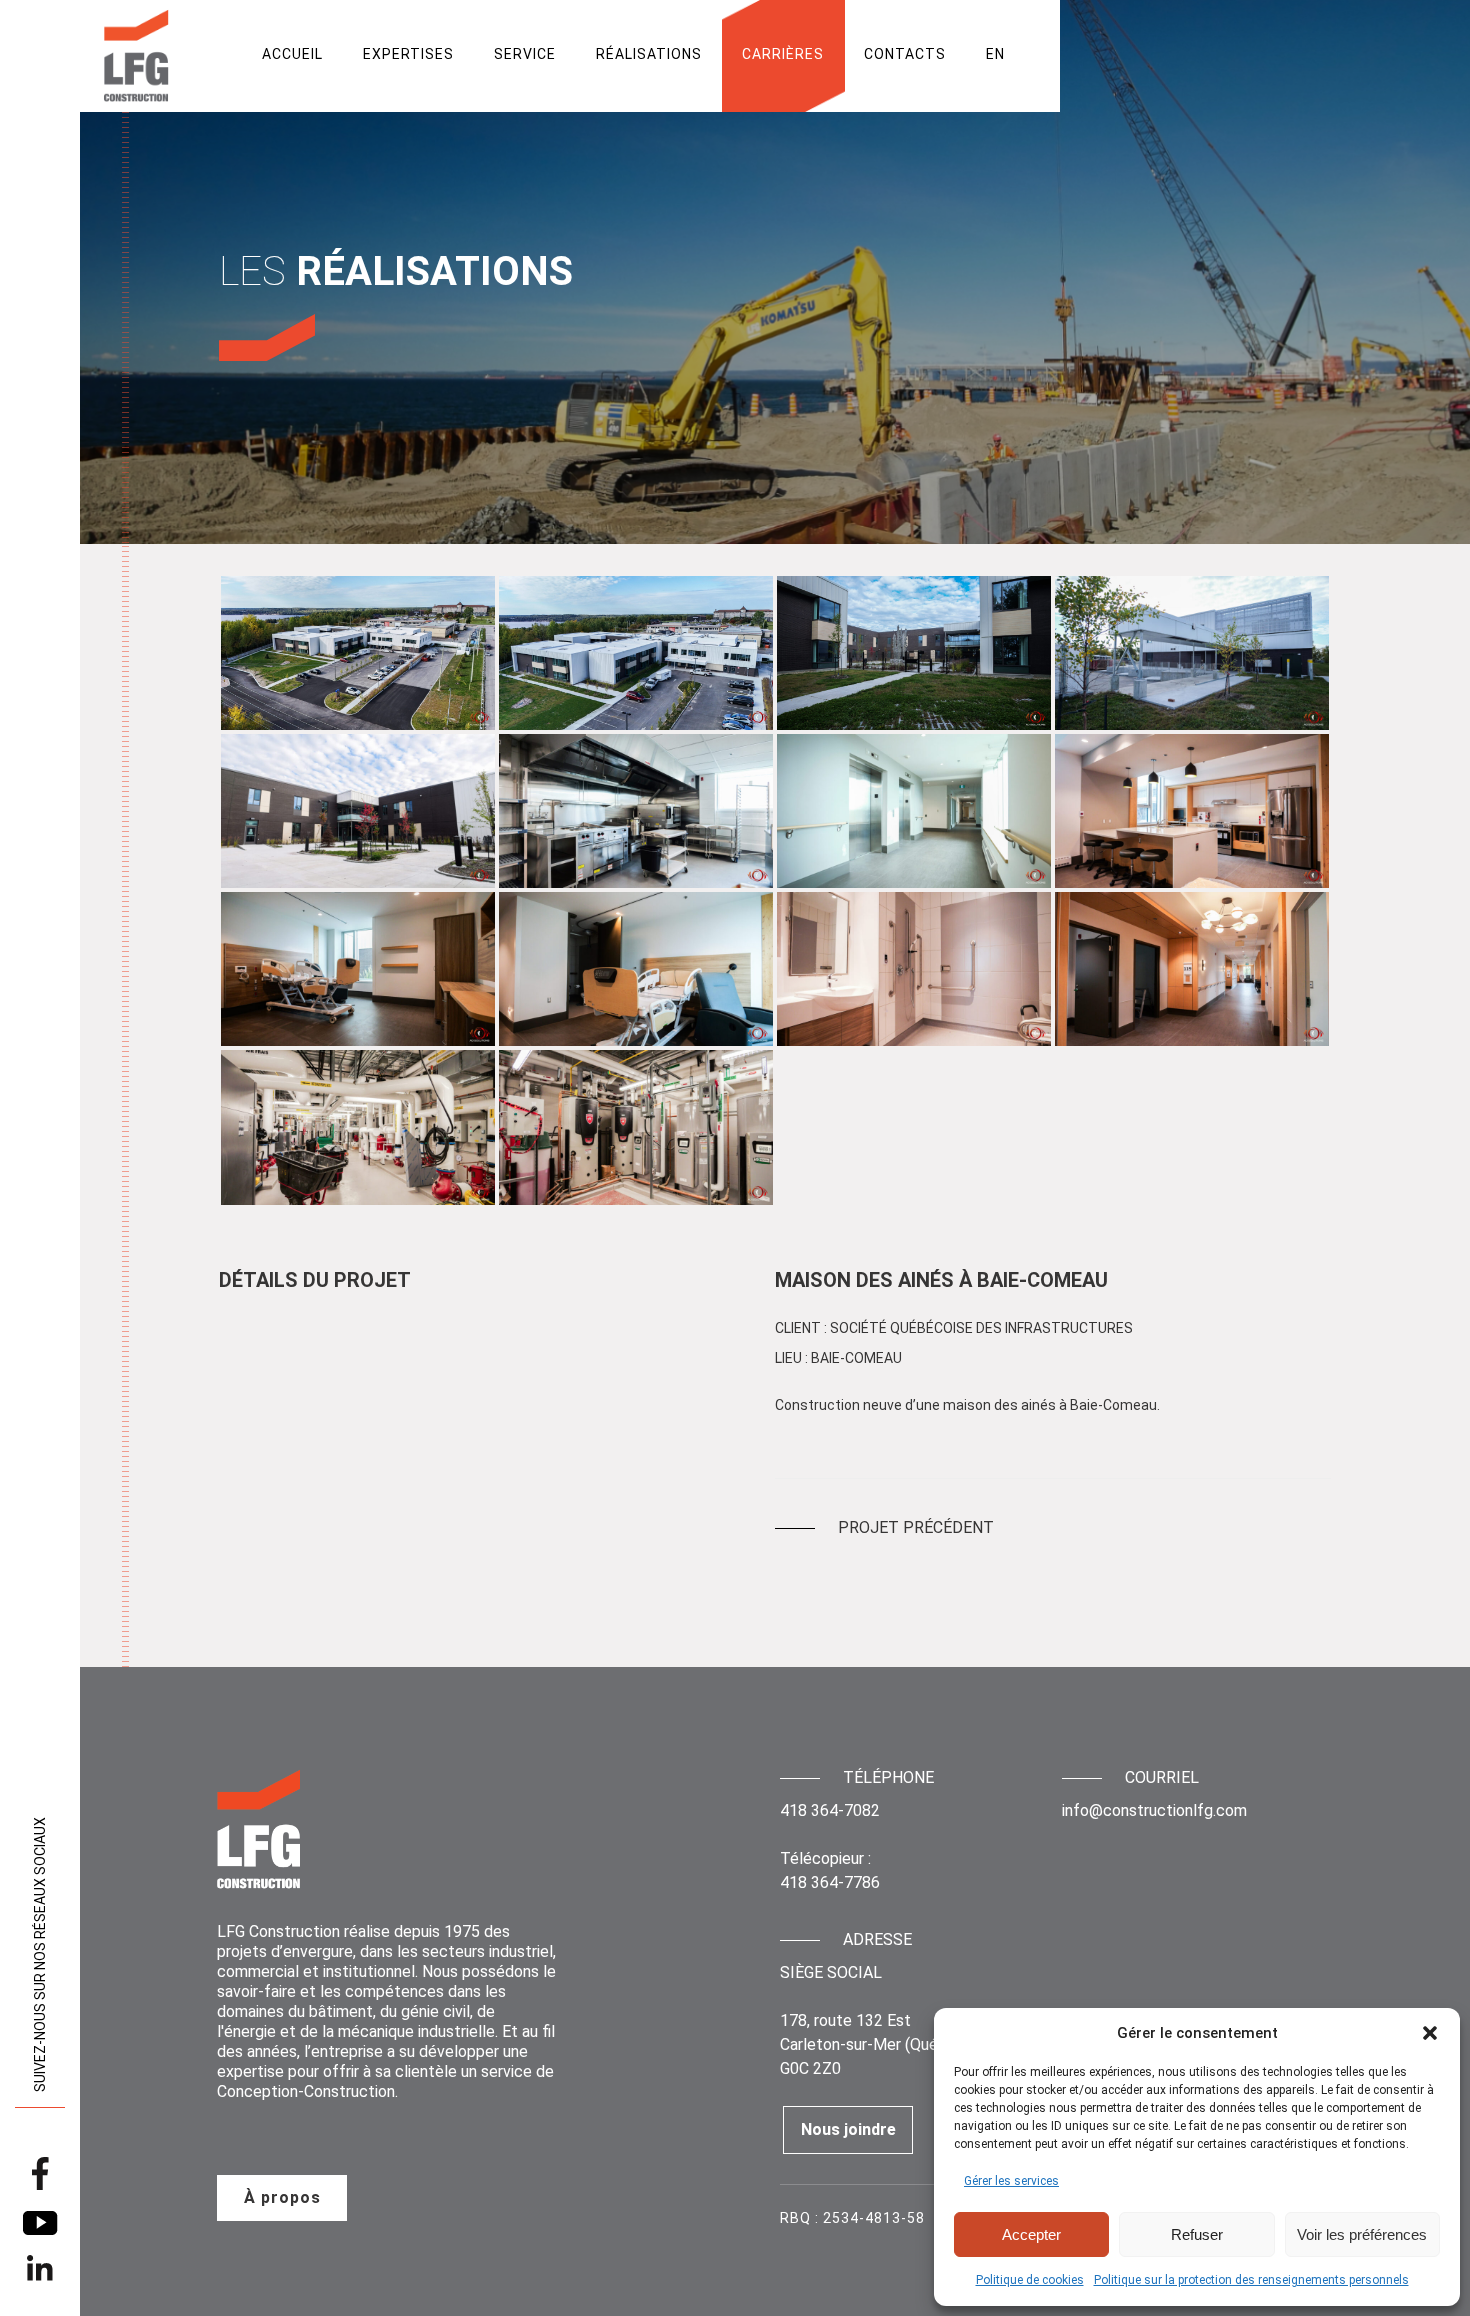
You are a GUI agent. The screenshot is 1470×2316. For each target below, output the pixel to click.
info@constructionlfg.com (1154, 1810)
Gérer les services (1011, 2181)
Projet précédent (916, 1528)
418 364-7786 (830, 1882)
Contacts (905, 54)
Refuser (1197, 2234)
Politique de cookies (1030, 2280)
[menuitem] (995, 54)
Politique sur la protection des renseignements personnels (1251, 2280)
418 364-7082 (830, 1810)
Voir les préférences (1362, 2234)
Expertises (408, 54)
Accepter (1031, 2234)
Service (525, 54)
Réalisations (649, 54)
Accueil (292, 54)
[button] (1430, 2033)
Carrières (783, 54)
